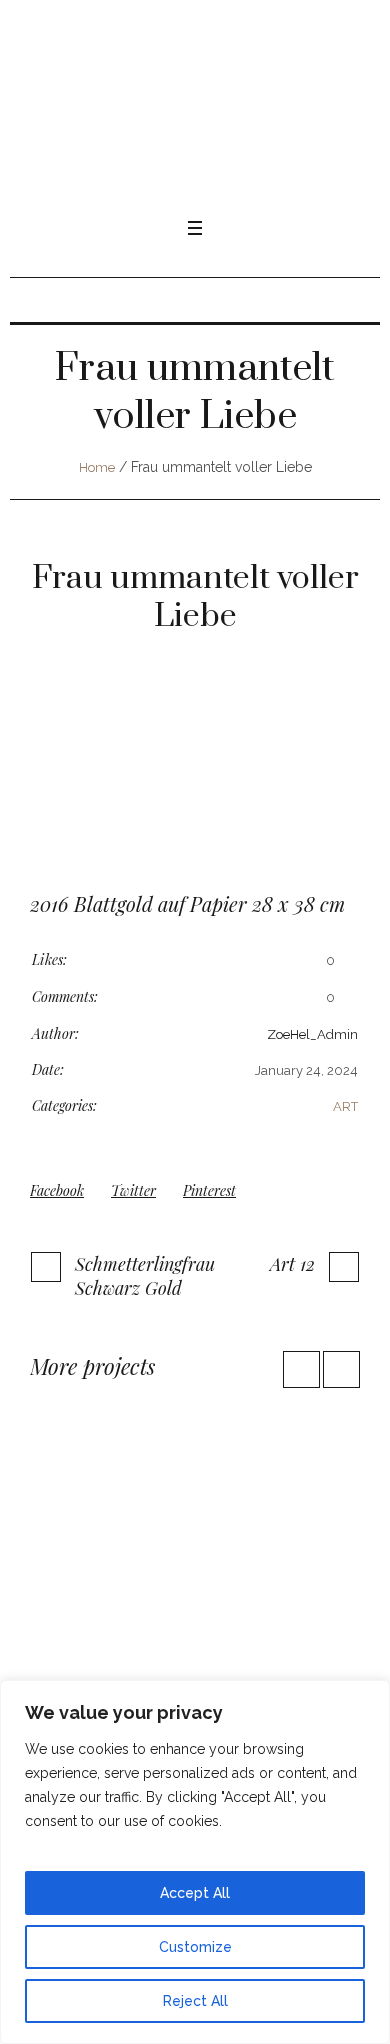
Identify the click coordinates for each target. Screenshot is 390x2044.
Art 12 (292, 1264)
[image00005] (195, 784)
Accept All (195, 1893)
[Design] (195, 1552)
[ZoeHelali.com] (195, 115)
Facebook (57, 1190)
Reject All (195, 2001)
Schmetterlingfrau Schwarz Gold (145, 1276)
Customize (195, 1947)
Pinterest (209, 1190)
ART (345, 1106)
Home (97, 467)
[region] (195, 1862)
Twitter (133, 1190)
